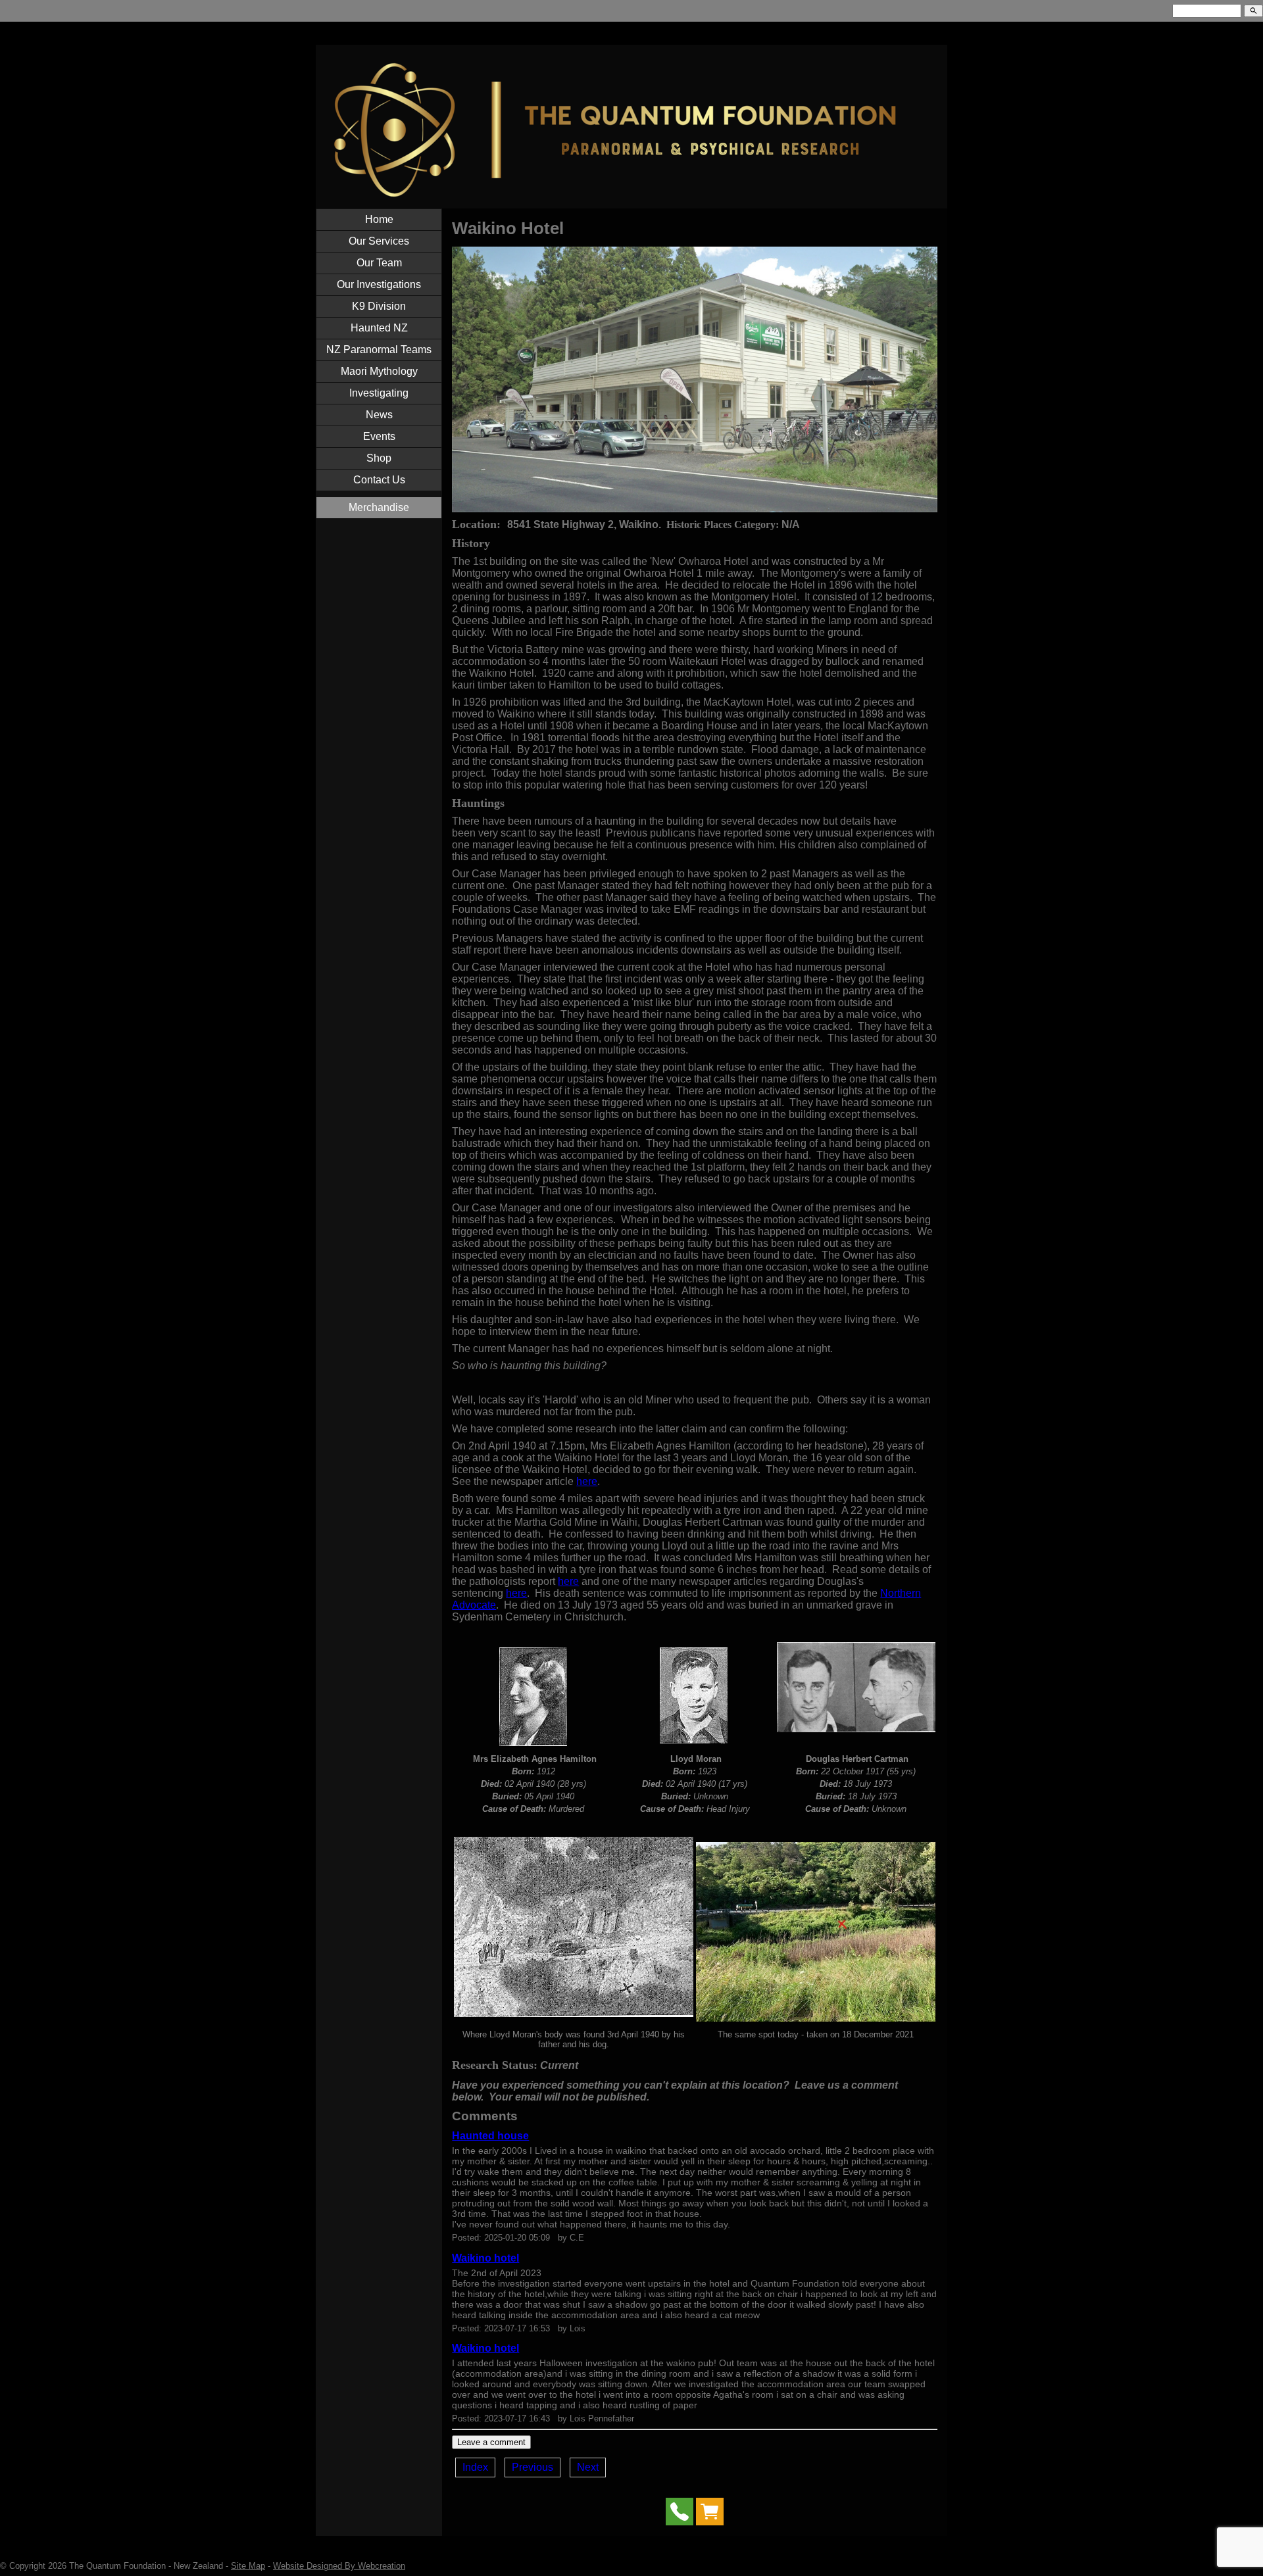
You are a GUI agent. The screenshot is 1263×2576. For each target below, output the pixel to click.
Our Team (379, 263)
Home (379, 219)
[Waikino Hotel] (694, 509)
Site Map (248, 2566)
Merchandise (379, 507)
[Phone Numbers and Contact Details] (680, 2515)
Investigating (379, 393)
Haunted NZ (379, 328)
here (587, 1481)
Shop (379, 458)
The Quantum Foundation (117, 2566)
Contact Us (379, 480)
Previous (532, 2467)
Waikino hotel (485, 2258)
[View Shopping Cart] (710, 2515)
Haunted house (490, 2136)
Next (588, 2467)
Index (475, 2467)
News (379, 415)
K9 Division (379, 306)
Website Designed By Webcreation (339, 2566)
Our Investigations (379, 284)
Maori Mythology (379, 371)
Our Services (379, 241)
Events (379, 436)
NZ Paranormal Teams (379, 350)
